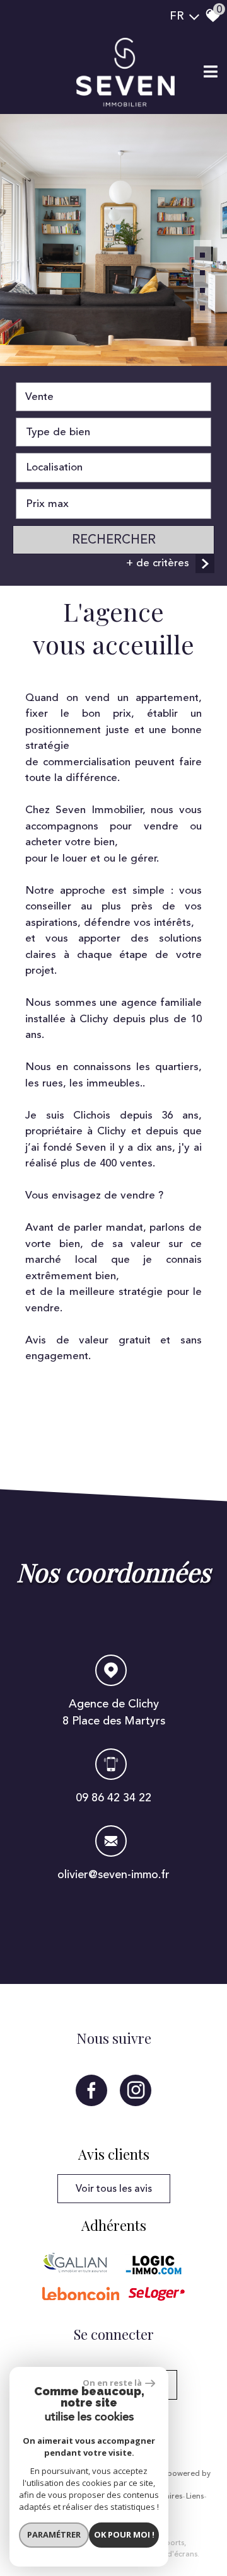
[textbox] (113, 432)
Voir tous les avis (114, 2189)
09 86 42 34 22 (113, 1798)
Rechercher (114, 539)
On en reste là (112, 2383)
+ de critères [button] (158, 563)
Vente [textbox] (39, 397)
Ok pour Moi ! (124, 2534)
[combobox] (113, 397)
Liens (195, 2497)
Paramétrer (54, 2534)
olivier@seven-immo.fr (113, 1874)
